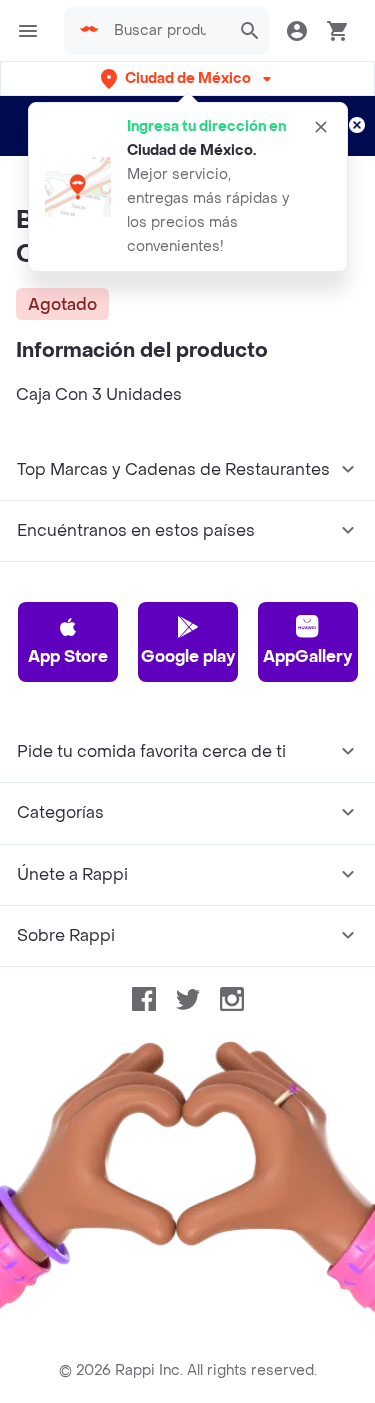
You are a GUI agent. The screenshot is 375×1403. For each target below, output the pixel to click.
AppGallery (307, 656)
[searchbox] (166, 31)
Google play (188, 656)
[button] (188, 78)
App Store (68, 656)
